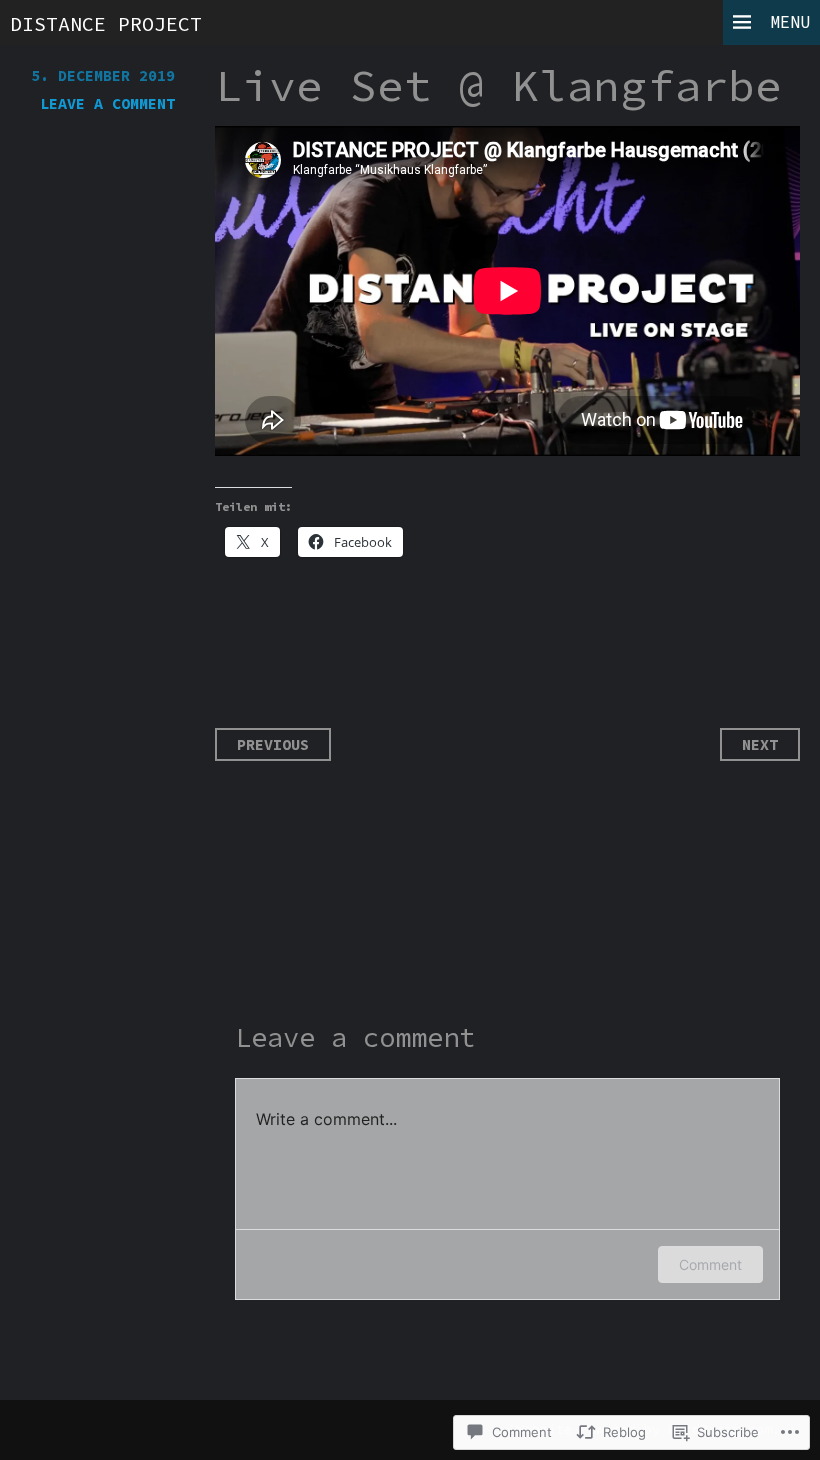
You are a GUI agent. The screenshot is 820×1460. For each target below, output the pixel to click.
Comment (710, 1264)
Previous (273, 744)
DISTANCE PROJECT (106, 23)
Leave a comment (107, 103)
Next (760, 744)
